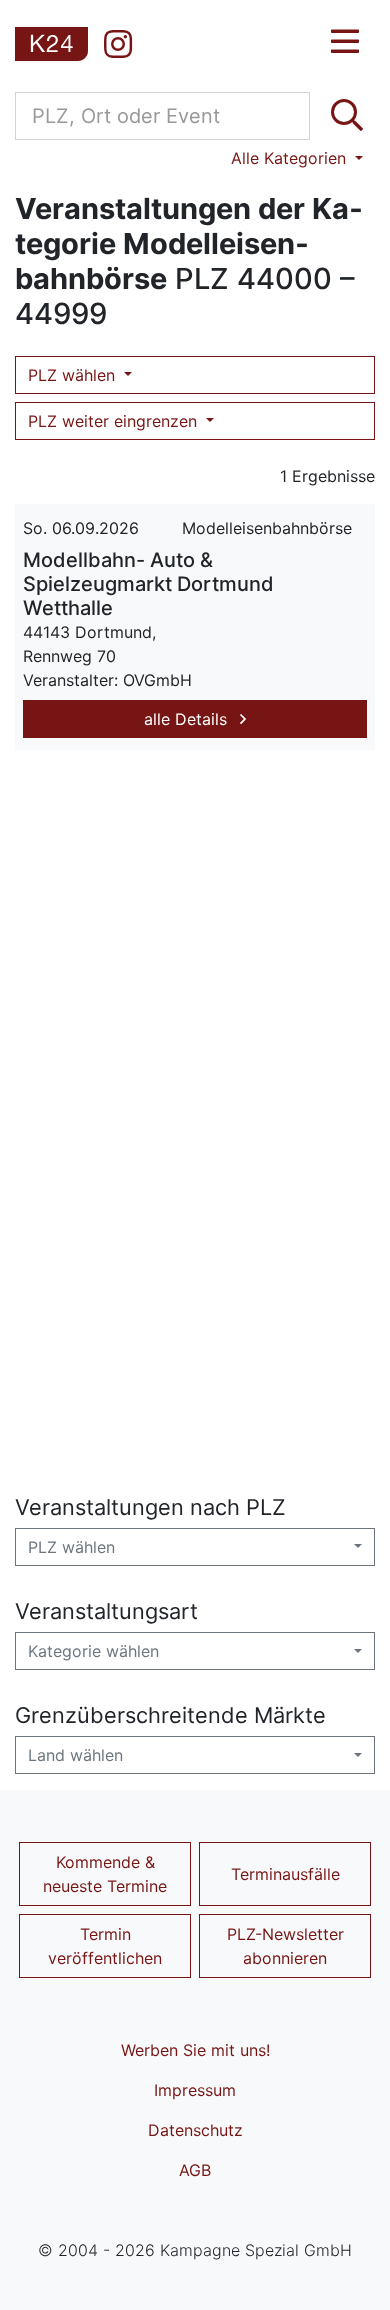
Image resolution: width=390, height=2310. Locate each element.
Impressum (195, 2090)
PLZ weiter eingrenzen (115, 421)
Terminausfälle (285, 1874)
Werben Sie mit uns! (195, 2050)
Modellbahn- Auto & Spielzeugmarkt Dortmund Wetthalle (148, 584)
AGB (195, 2170)
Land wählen (75, 1755)
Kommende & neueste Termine (105, 1874)
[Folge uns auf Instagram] (118, 44)
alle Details (188, 719)
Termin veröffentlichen (105, 1946)
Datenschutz (195, 2130)
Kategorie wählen (93, 1651)
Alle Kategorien (291, 158)
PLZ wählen (74, 375)
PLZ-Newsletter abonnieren (285, 1946)
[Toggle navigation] (345, 42)
